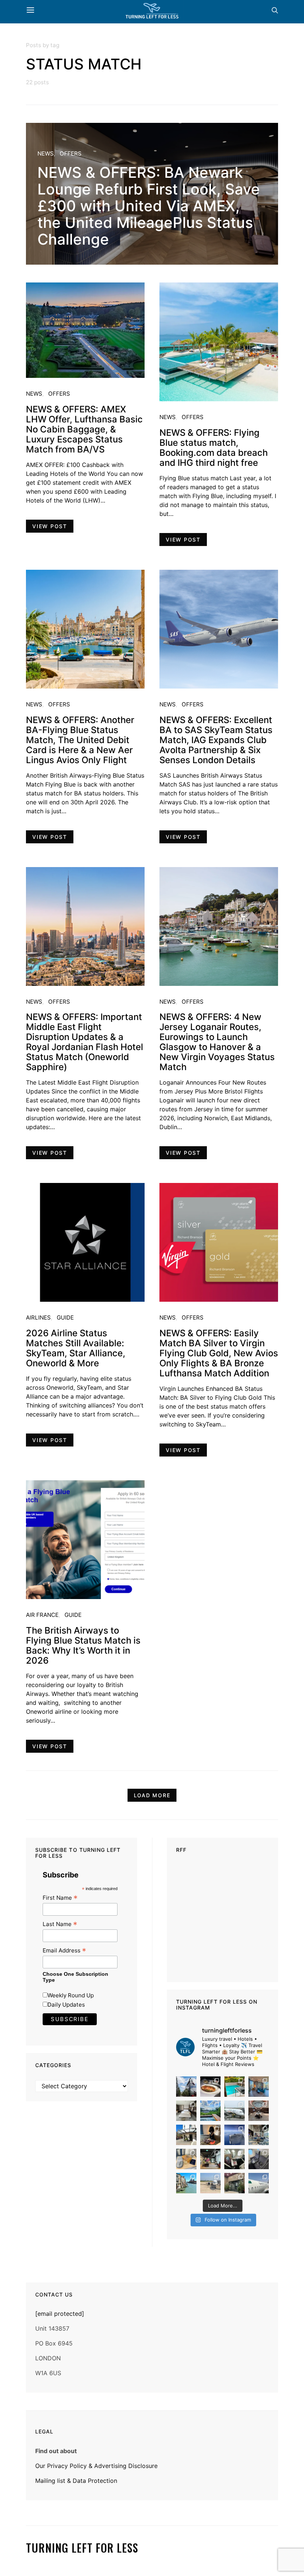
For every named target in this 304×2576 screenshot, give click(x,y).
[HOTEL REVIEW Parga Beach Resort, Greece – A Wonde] (234, 2087)
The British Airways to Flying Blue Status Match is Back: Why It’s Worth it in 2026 (83, 1645)
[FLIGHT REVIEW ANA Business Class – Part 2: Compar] (186, 2159)
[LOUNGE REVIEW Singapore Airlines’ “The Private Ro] (259, 2111)
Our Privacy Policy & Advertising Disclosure (96, 2466)
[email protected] (60, 2314)
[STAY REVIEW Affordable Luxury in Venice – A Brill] (186, 2183)
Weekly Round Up (71, 1995)
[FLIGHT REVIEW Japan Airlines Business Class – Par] (234, 2159)
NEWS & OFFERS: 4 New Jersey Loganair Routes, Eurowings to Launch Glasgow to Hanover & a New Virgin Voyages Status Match (217, 1042)
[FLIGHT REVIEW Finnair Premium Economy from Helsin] (259, 2159)
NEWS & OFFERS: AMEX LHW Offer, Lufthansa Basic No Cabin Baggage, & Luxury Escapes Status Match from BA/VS (84, 429)
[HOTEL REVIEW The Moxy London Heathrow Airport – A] (210, 2159)
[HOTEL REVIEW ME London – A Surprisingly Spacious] (186, 2135)
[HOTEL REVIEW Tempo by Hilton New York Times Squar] (259, 2087)
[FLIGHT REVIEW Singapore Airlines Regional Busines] (234, 2135)
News (46, 153)
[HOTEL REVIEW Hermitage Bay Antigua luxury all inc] (210, 2111)
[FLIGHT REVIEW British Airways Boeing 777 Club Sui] (210, 2183)
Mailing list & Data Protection (76, 2481)
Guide (65, 1318)
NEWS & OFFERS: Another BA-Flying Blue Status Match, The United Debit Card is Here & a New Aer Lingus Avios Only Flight (80, 740)
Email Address (64, 1950)
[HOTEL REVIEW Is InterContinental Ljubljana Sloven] (186, 2111)
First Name (60, 1898)
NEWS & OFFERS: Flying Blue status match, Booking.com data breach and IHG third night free (214, 448)
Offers (71, 153)
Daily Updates (66, 2005)
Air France (42, 1615)
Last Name (60, 1924)
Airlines (38, 1318)
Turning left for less (82, 2548)
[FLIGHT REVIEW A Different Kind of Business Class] (259, 2183)
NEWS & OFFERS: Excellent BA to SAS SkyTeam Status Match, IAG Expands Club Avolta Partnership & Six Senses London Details (216, 740)
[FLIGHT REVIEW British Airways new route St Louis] (210, 2087)
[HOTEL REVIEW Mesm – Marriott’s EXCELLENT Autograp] (259, 2135)
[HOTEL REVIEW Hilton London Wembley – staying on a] (186, 2087)
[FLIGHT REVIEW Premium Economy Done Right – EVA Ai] (234, 2111)
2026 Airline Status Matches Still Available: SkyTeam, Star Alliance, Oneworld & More (76, 1348)
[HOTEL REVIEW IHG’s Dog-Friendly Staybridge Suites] (210, 2135)
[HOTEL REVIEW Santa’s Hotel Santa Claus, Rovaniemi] (234, 2183)
